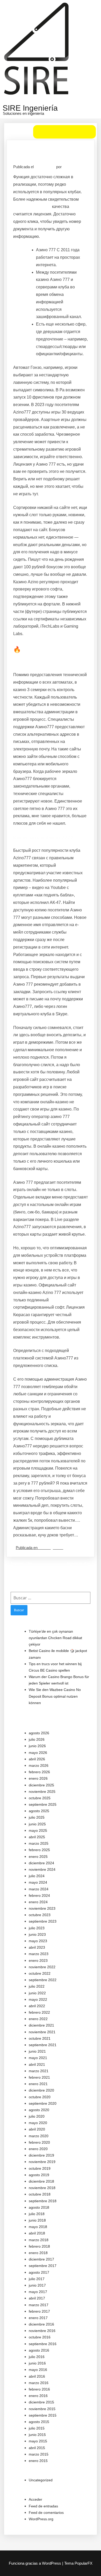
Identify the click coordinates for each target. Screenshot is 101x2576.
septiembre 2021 (43, 2045)
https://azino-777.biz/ (32, 206)
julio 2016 (37, 2357)
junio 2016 (37, 2363)
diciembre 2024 (41, 1863)
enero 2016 (38, 2396)
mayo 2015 (38, 2441)
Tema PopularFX (78, 2563)
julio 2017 (37, 2279)
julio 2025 (37, 1817)
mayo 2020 (38, 2123)
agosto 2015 (39, 2422)
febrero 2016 (39, 2389)
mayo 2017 (38, 2292)
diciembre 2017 (41, 2259)
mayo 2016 (38, 2370)
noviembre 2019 (42, 2162)
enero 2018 (38, 2253)
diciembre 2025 (41, 1785)
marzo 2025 (39, 1843)
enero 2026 (38, 1778)
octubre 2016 (40, 2337)
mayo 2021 (38, 2058)
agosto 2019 (39, 2175)
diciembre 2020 (41, 2090)
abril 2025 (37, 1837)
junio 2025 (37, 1824)
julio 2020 (37, 2116)
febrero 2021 (39, 2077)
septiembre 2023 (43, 1921)
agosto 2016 (39, 2350)
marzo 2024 (39, 1889)
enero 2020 (38, 2149)
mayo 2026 (38, 1753)
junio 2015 (37, 2435)
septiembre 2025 (43, 1804)
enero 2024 (38, 1902)
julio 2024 (37, 1876)
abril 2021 (37, 2064)
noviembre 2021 (42, 2032)
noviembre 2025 (42, 1792)
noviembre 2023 (42, 1908)
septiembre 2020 (43, 2103)
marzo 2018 (39, 2240)
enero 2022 (38, 2019)
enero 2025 (38, 1857)
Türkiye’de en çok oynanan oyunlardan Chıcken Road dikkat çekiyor (55, 1638)
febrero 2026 (39, 1772)
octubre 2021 (40, 2038)
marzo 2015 (39, 2454)
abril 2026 (37, 1759)
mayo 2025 (38, 1830)
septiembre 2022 (43, 1980)
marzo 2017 (39, 2305)
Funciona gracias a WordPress (35, 2563)
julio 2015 (37, 2428)
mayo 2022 (38, 1999)
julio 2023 (37, 1928)
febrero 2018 (39, 2246)
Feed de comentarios (46, 2513)
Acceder (35, 2499)
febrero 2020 (39, 2142)
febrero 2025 (39, 1850)
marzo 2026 (39, 1765)
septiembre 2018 (43, 2201)
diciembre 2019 (41, 2155)
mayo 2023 (38, 1941)
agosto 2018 (39, 2207)
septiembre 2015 (43, 2415)
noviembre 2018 (42, 2188)
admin (68, 167)
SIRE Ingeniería (30, 108)
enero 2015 (38, 2461)
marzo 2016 (39, 2383)
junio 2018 (37, 2220)
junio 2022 (37, 1993)
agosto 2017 (39, 2272)
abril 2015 (37, 2448)
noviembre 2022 (42, 1967)
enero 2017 (38, 2318)
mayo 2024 (38, 1882)
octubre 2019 (40, 2168)
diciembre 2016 (41, 2324)
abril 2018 (37, 2233)
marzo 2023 (39, 1954)
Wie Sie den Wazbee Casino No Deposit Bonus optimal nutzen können (55, 1696)
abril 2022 (37, 2006)
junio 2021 (37, 2051)
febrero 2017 (39, 2311)
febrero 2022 (39, 2012)
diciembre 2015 (41, 2402)
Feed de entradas (43, 2506)
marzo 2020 (39, 2136)
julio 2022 (37, 1986)
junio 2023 (37, 1934)
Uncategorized (51, 1548)
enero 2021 (38, 2084)
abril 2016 (37, 2376)
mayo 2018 (38, 2227)
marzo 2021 (39, 2071)
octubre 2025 (40, 1798)
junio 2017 (37, 2285)
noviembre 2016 (42, 2331)
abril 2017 (37, 2298)
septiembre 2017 (43, 2266)
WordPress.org (41, 2519)
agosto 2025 (39, 1811)
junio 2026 (37, 1746)
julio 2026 (37, 1739)
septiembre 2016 (43, 2344)
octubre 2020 (40, 2097)
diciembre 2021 (41, 2025)
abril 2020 (37, 2129)
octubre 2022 (40, 1973)
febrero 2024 (39, 1895)
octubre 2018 (40, 2194)
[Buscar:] (51, 1598)
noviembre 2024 (42, 1869)
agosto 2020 (39, 2110)
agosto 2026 (39, 1733)
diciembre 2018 (41, 2181)
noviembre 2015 (42, 2409)
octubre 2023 (40, 1915)
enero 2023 (38, 1961)
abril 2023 (37, 1947)
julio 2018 (37, 2214)
